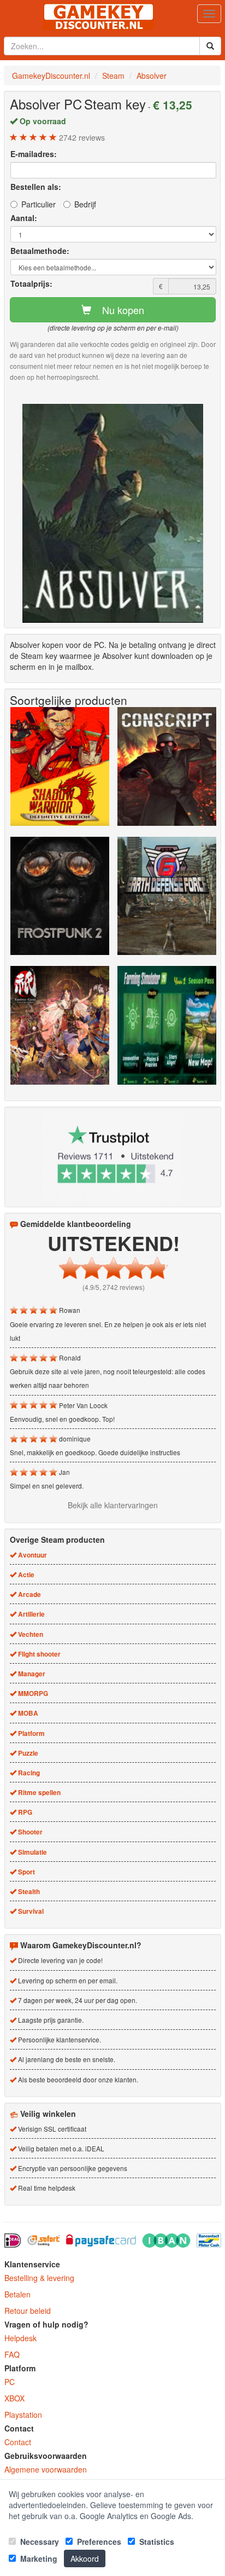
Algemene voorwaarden (46, 2469)
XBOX (14, 2398)
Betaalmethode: (40, 251)
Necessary (39, 2542)
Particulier (39, 204)
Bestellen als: (36, 187)
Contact (18, 2442)
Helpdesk (20, 2338)
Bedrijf (85, 204)
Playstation (23, 2415)
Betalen (17, 2294)
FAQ (12, 2354)
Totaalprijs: (31, 283)
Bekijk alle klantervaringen (113, 1505)
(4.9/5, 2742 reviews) (114, 1287)
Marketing (38, 2558)
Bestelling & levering (39, 2278)
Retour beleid (28, 2311)
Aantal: (24, 218)
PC (10, 2382)
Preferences (98, 2542)
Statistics (156, 2542)
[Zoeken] (210, 46)
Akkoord (85, 2558)
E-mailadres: (34, 154)
